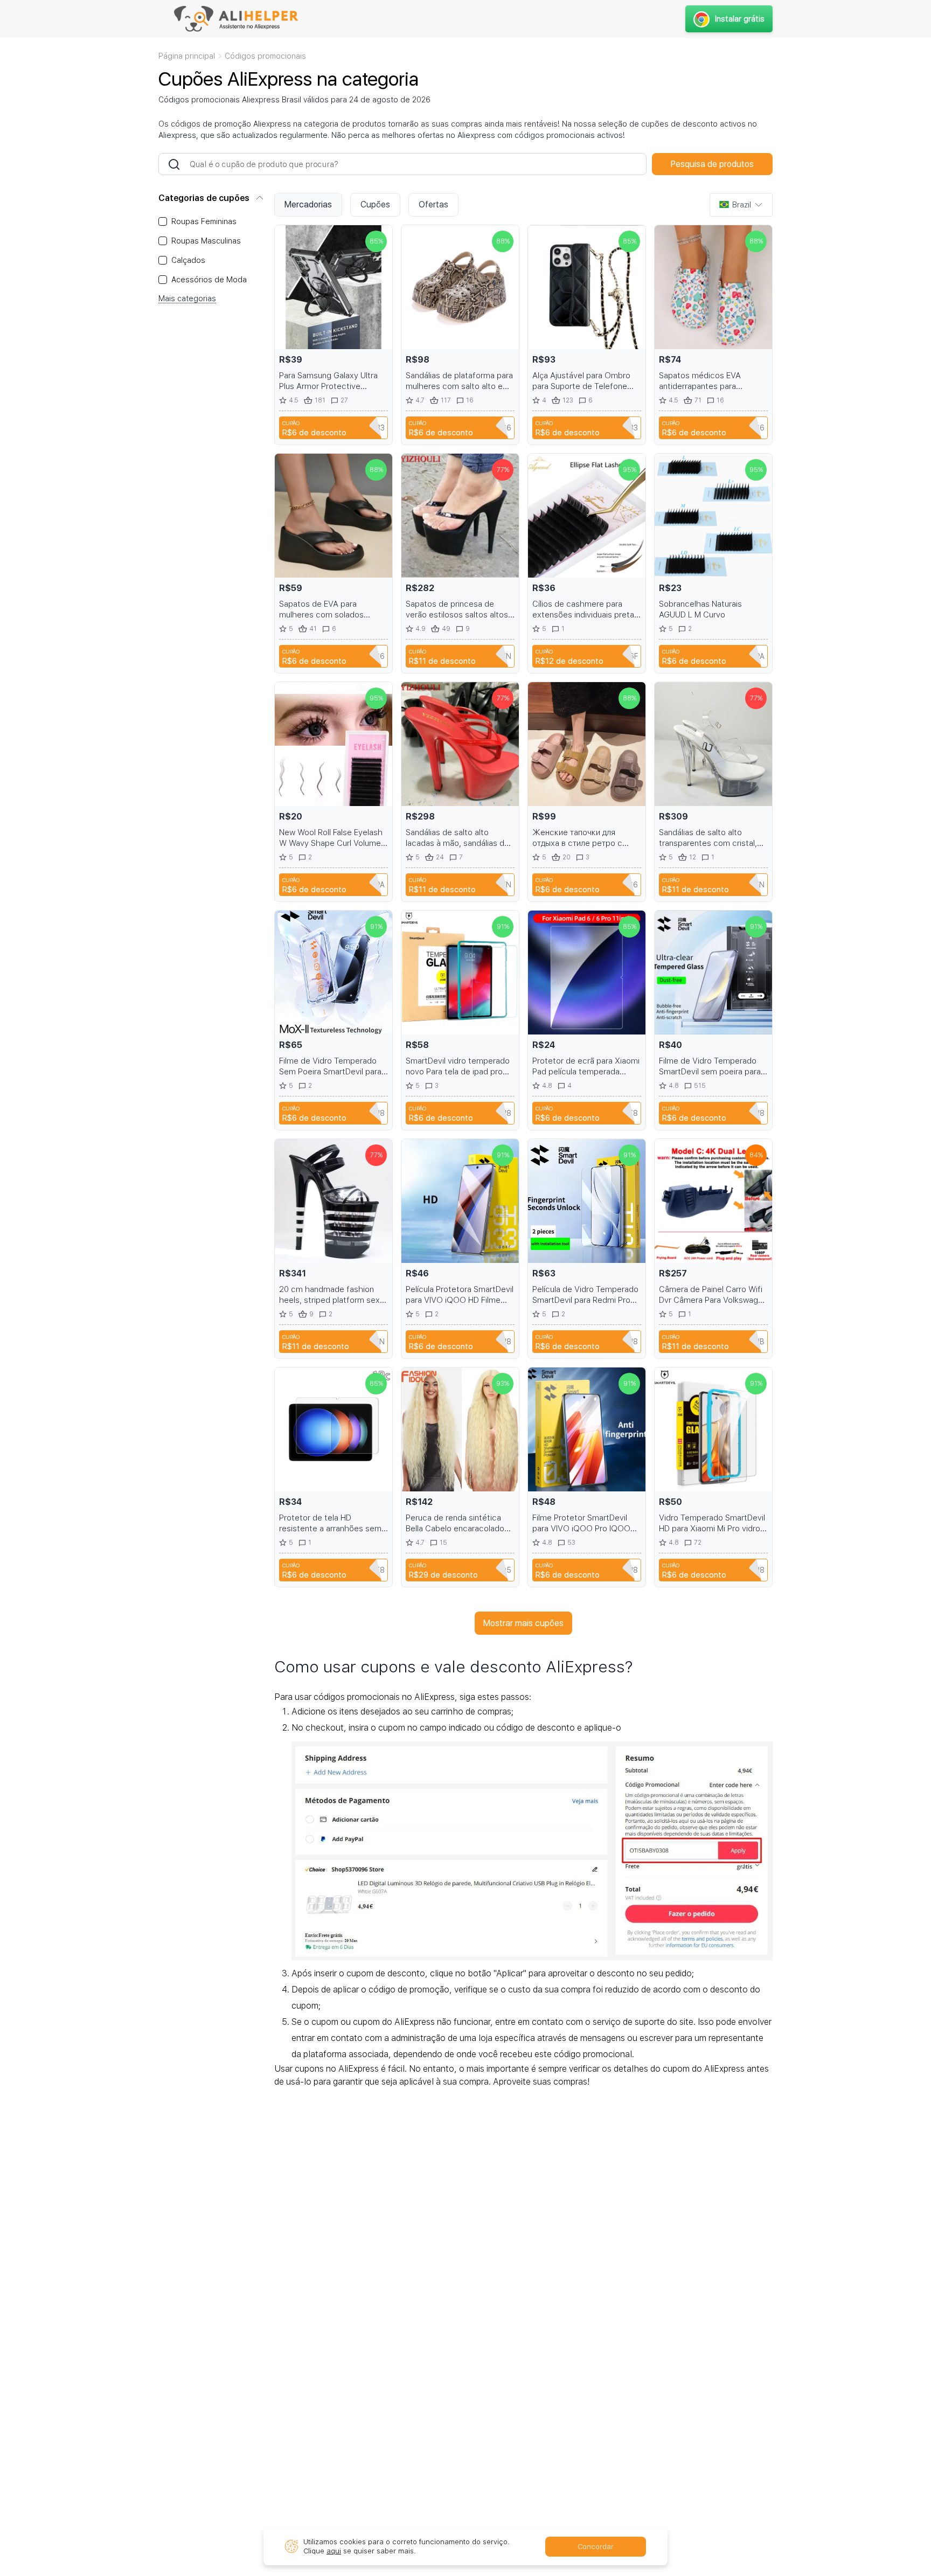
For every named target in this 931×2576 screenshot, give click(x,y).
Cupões (375, 204)
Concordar (596, 2547)
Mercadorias (308, 204)
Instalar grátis (740, 19)
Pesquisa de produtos (712, 164)
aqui (334, 2551)
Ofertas (433, 204)
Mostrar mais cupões (523, 1623)
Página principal (187, 56)
